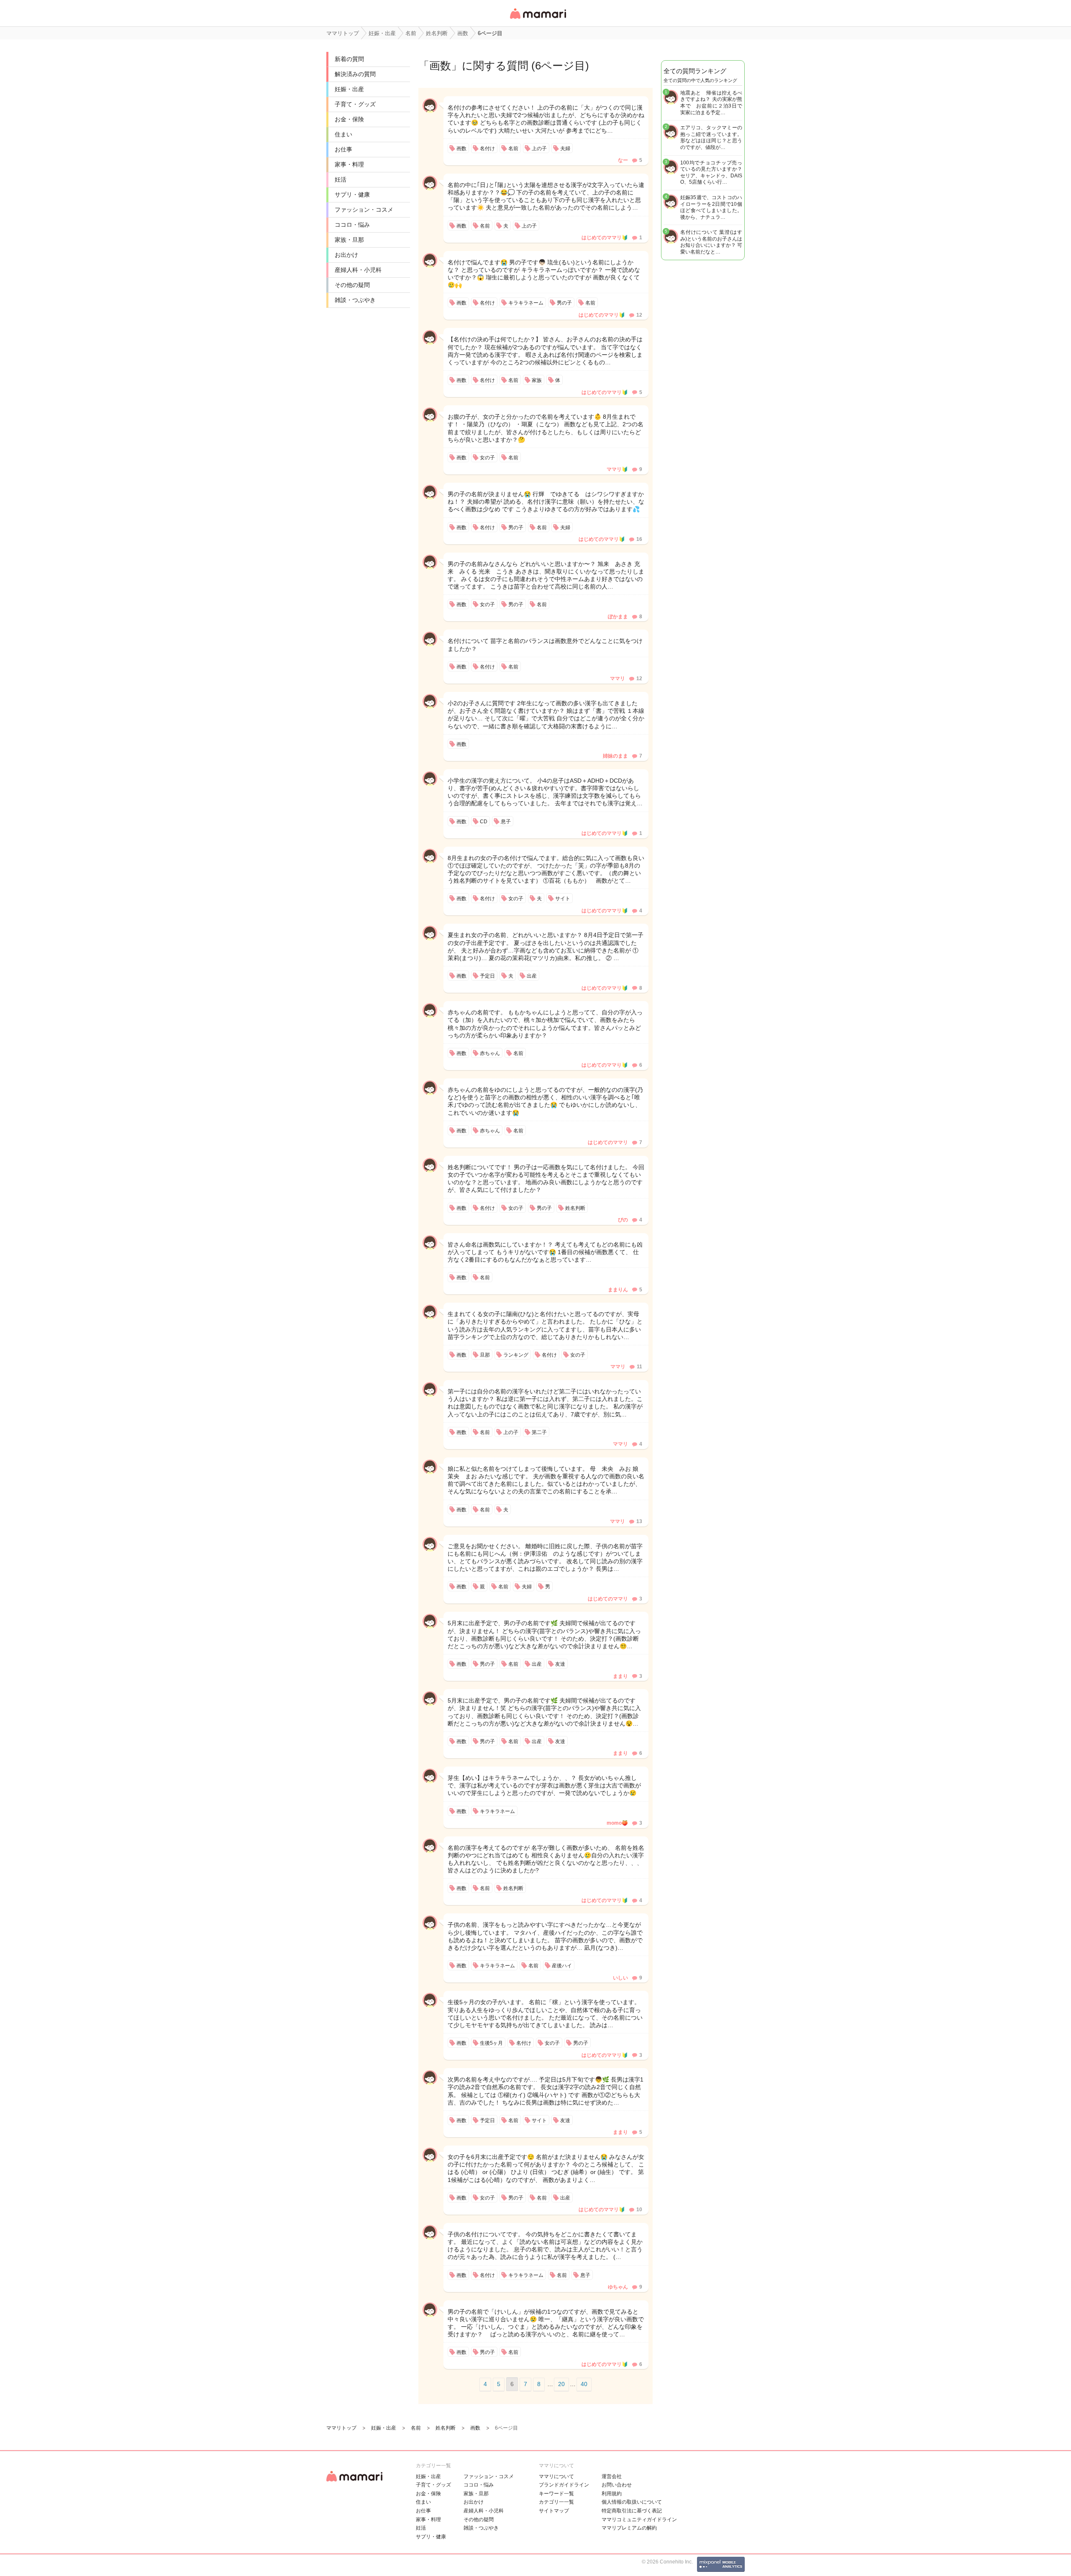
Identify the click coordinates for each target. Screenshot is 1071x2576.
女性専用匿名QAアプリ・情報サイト (538, 19)
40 (584, 2384)
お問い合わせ (617, 2485)
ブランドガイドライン (564, 2485)
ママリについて (556, 2476)
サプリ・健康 (352, 195)
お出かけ (346, 255)
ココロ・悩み (352, 225)
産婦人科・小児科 (358, 270)
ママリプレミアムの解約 (629, 2528)
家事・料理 (349, 164)
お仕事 (343, 149)
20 (561, 2384)
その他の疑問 (352, 285)
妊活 (341, 179)
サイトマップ (554, 2511)
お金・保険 (349, 119)
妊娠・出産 (349, 89)
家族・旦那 (349, 240)
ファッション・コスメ (364, 210)
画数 (440, 66)
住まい (343, 134)
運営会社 (612, 2476)
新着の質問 (349, 59)
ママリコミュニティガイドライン (639, 2520)
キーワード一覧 (556, 2494)
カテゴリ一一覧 (556, 2502)
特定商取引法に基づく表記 (632, 2511)
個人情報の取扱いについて (632, 2502)
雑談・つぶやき (355, 300)
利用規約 (612, 2494)
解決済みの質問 (355, 74)
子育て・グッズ (355, 104)
